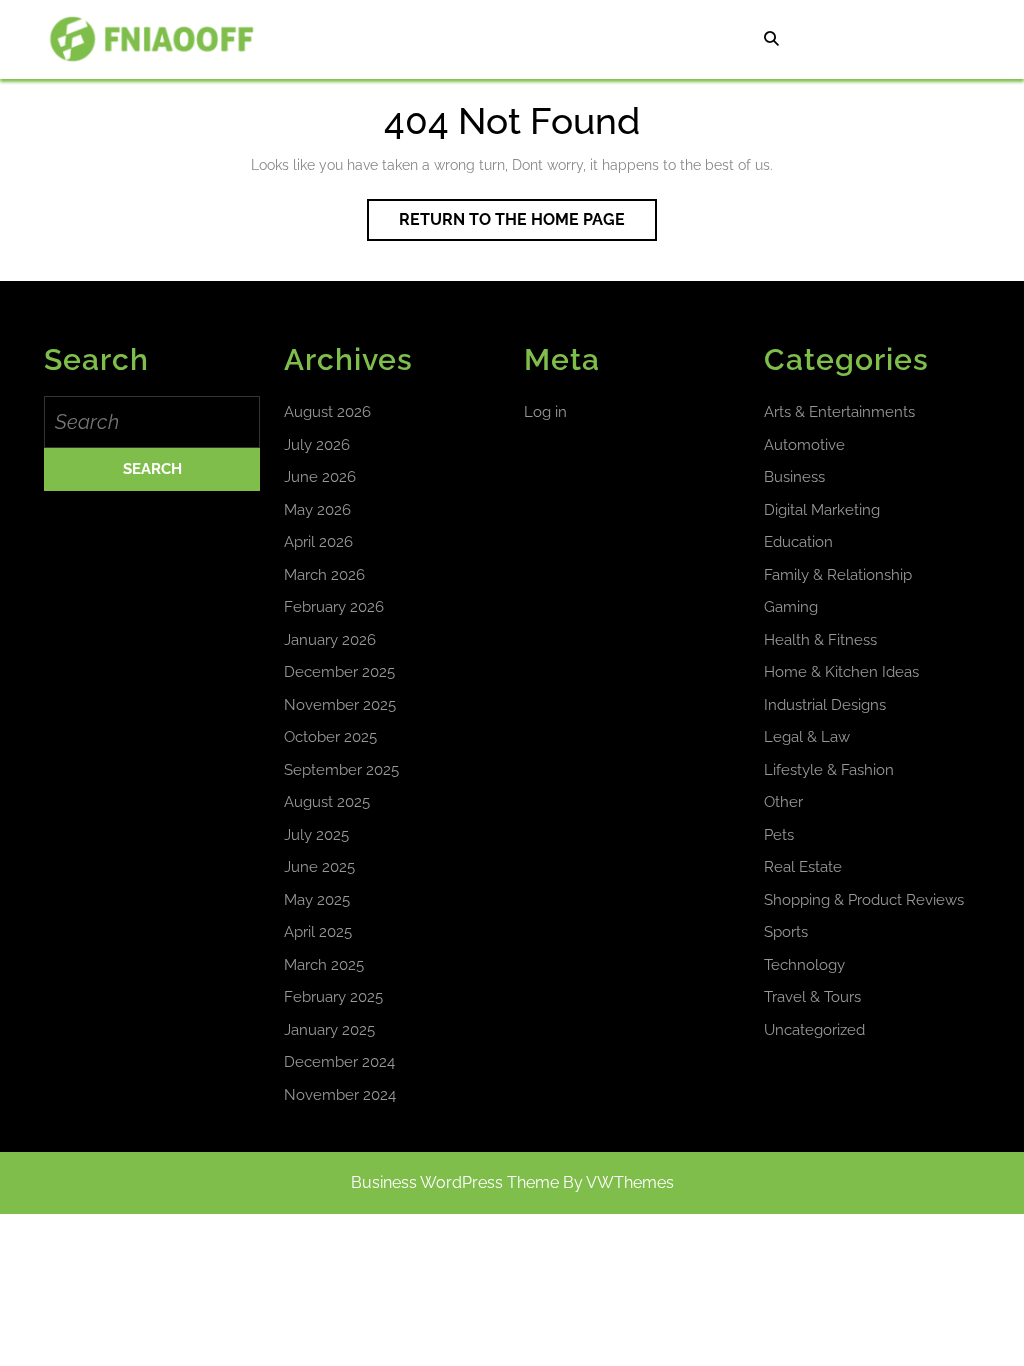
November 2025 (340, 705)
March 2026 (324, 575)
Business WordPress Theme (455, 1182)
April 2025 (318, 932)
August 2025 (327, 802)
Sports (786, 932)
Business (794, 477)
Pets (779, 835)
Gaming (791, 607)
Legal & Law (807, 737)
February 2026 (334, 607)
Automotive (804, 445)
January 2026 (330, 640)
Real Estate (803, 867)
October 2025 (330, 737)
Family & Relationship (838, 575)
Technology (804, 965)
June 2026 (320, 477)
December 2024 (339, 1062)
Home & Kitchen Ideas (841, 672)
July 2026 (317, 445)
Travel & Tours (812, 997)
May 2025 (317, 900)
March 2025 (324, 965)
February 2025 (333, 997)
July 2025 (316, 835)
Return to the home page (528, 225)
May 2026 (317, 510)
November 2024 (340, 1095)
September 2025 (341, 770)
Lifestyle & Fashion (829, 770)
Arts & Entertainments (839, 412)
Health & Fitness (820, 640)
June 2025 (319, 867)
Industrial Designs (825, 705)
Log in (545, 412)
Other (783, 802)
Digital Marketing (822, 510)
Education (798, 542)
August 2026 (327, 412)
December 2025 (339, 672)
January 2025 (329, 1030)
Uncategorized (814, 1030)
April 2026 (318, 542)
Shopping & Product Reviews (864, 900)
